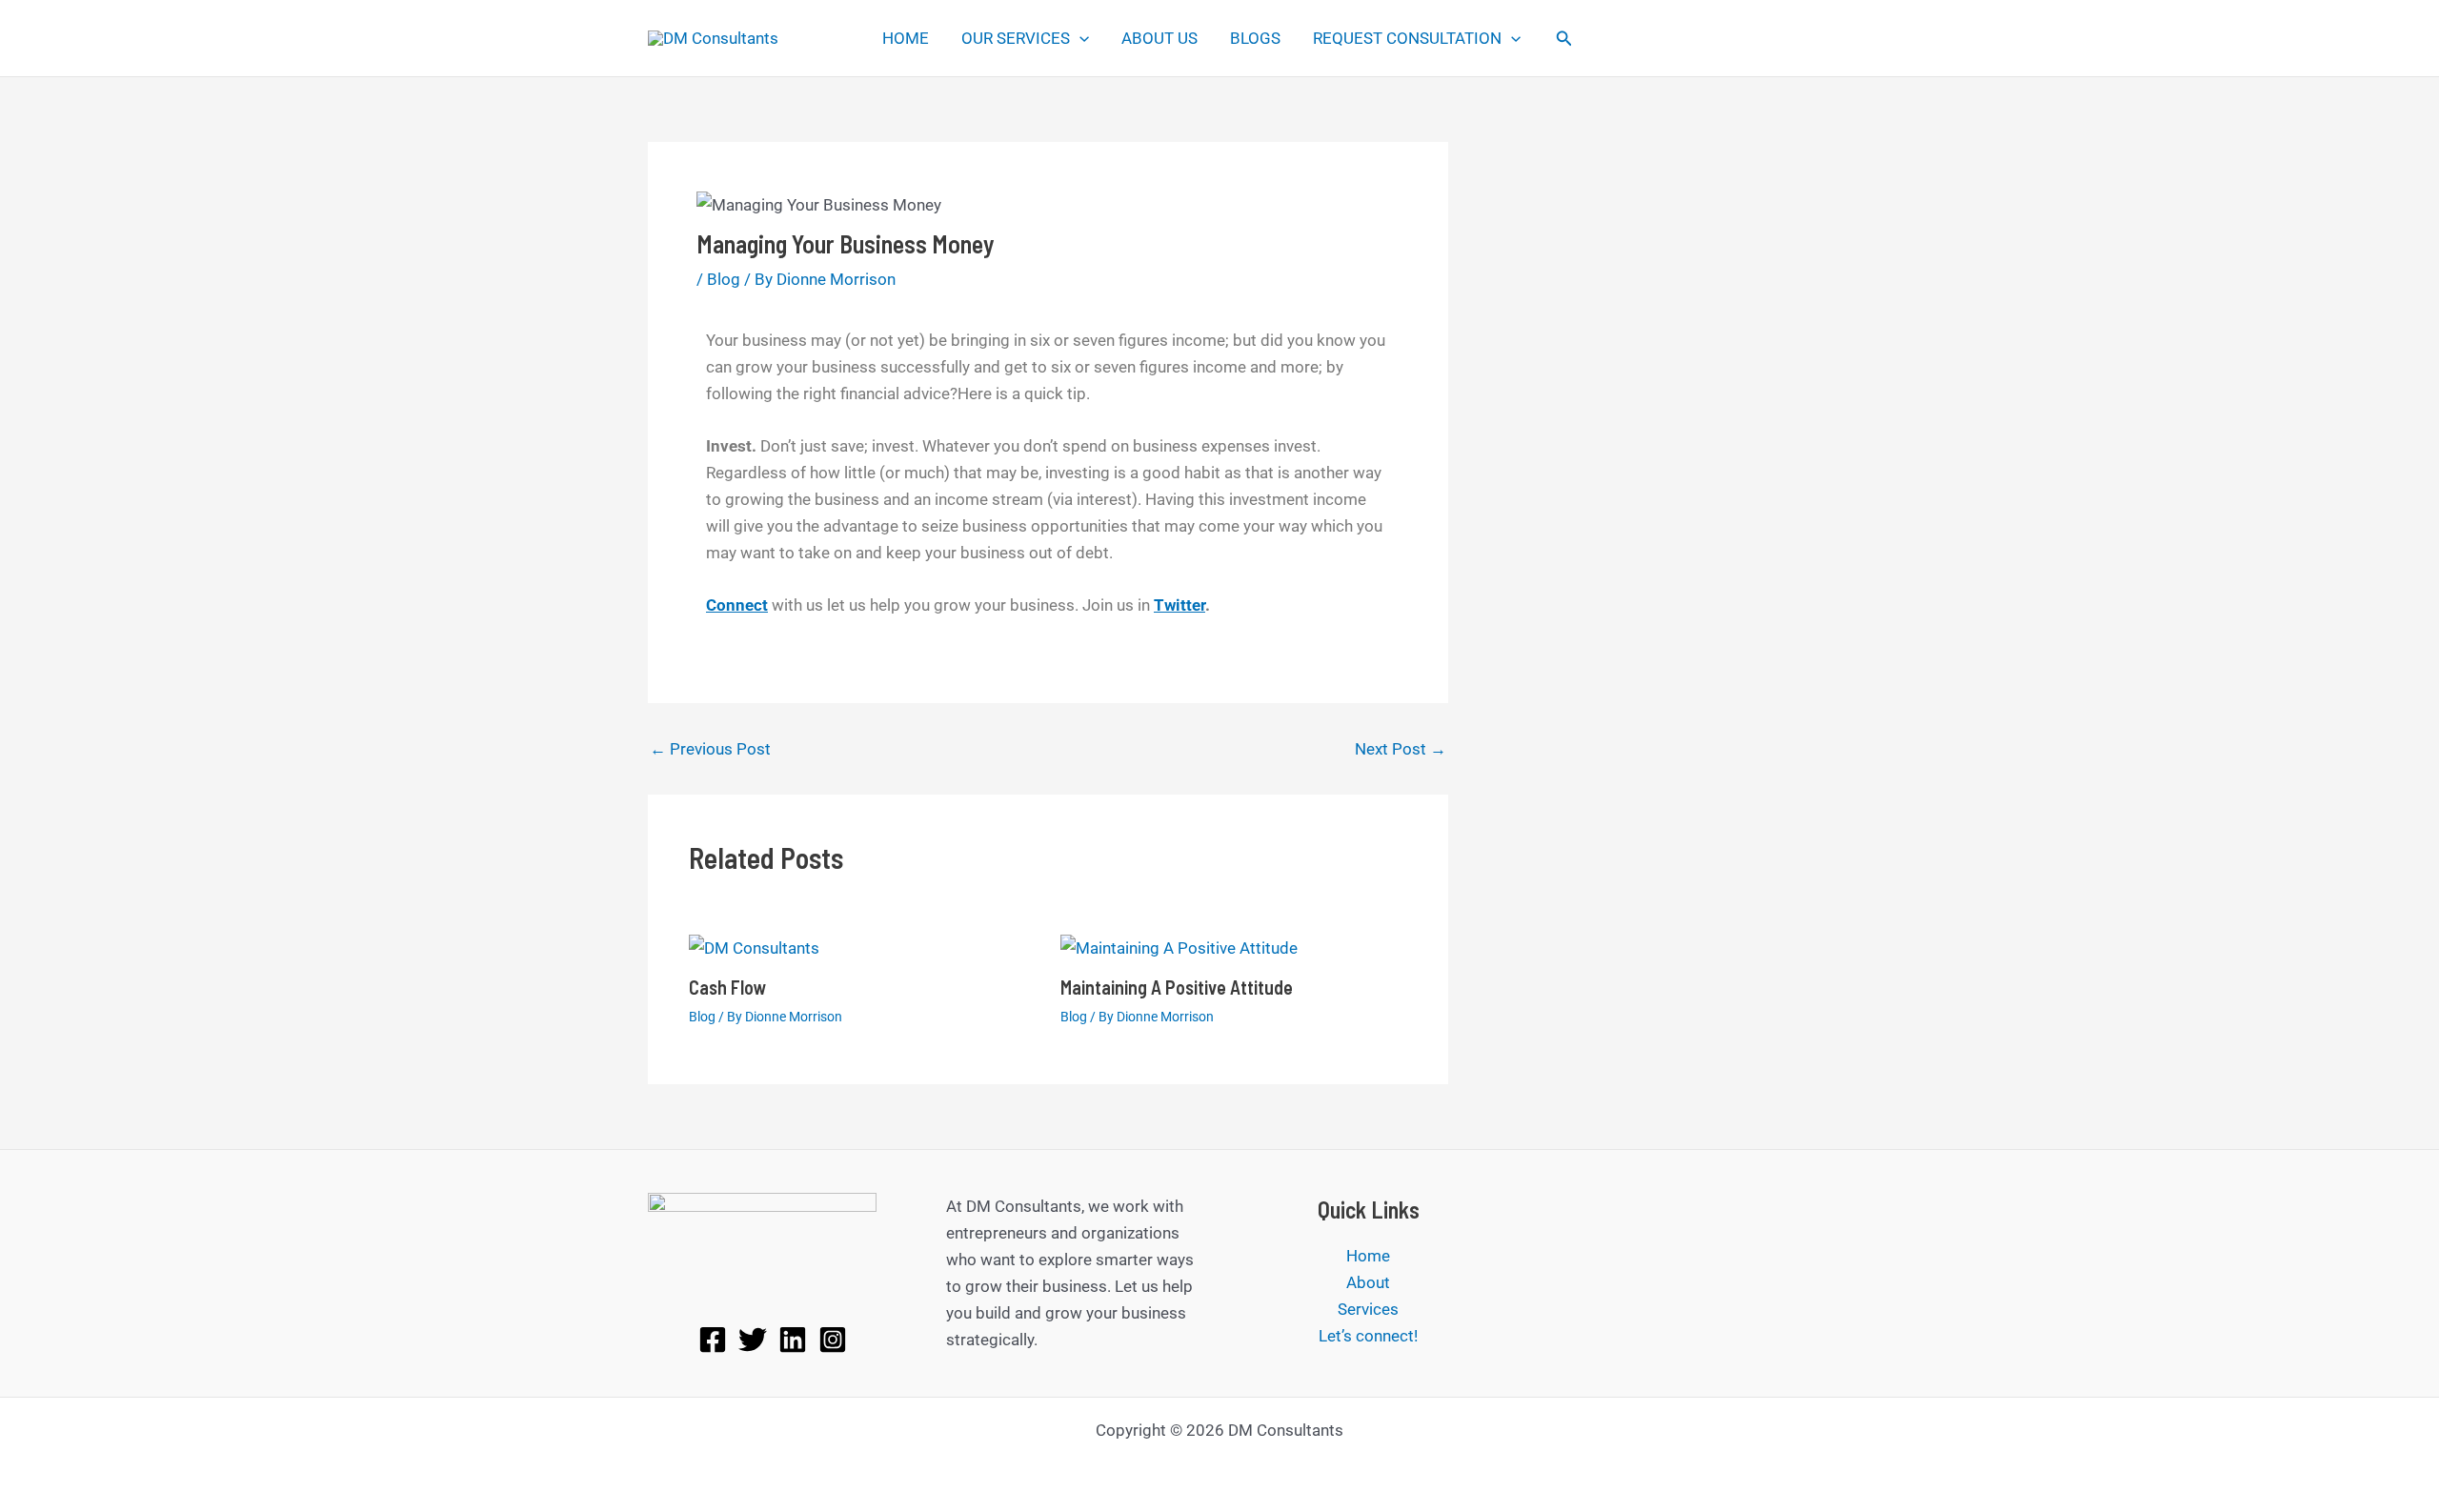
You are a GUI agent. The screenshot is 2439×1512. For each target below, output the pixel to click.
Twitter (1179, 605)
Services (1368, 1309)
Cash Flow (728, 987)
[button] (1079, 38)
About (1368, 1282)
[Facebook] (713, 1340)
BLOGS (1255, 38)
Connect (737, 605)
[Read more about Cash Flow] (754, 946)
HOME (906, 38)
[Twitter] (753, 1340)
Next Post (1401, 749)
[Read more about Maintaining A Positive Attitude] (1179, 946)
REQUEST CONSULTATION (1407, 38)
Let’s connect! (1368, 1336)
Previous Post (710, 749)
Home (1368, 1256)
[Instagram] (833, 1340)
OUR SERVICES (1016, 38)
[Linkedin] (793, 1340)
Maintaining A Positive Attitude (1177, 987)
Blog (724, 279)
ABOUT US (1159, 38)
